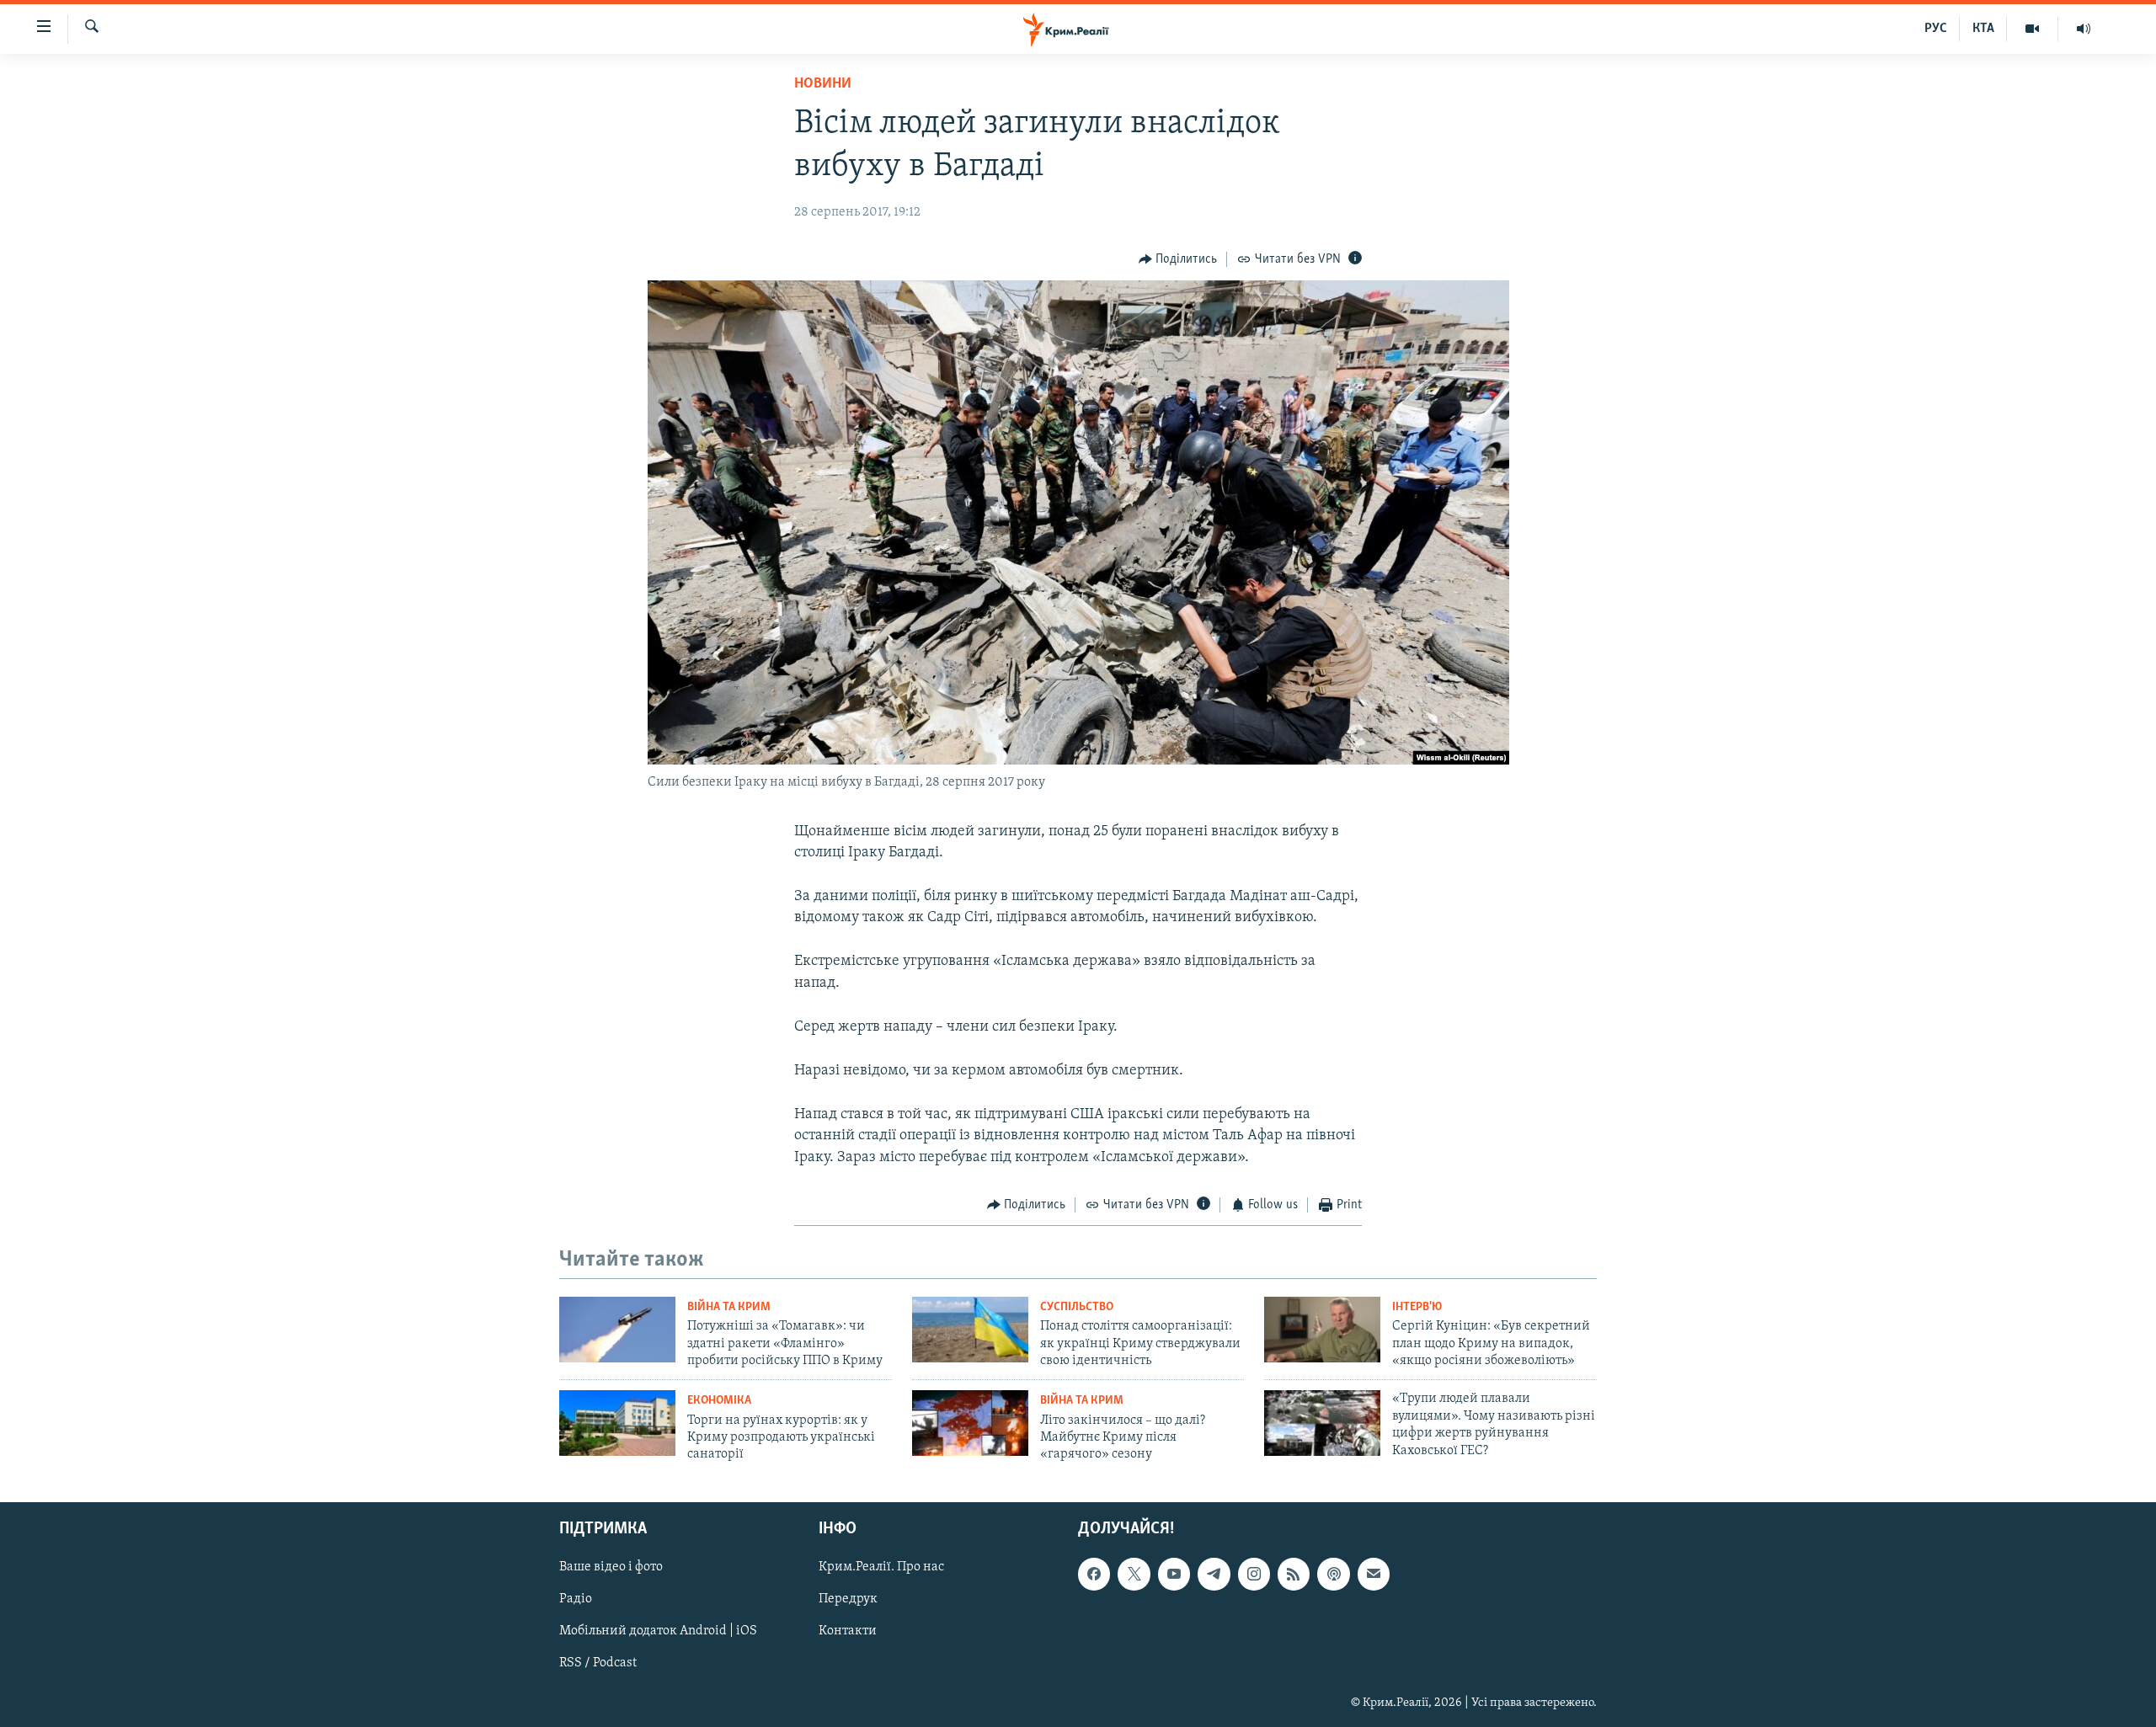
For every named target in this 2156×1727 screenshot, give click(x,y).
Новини (823, 84)
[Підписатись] (1374, 1574)
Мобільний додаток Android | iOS (658, 1631)
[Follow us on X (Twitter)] (1134, 1574)
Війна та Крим (729, 1307)
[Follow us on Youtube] (1174, 1574)
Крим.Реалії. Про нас (881, 1567)
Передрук (848, 1599)
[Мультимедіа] (2033, 29)
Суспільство (1077, 1307)
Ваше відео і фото (611, 1567)
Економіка (719, 1401)
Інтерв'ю (1417, 1307)
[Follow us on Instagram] (1254, 1574)
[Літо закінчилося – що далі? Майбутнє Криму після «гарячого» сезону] (970, 1423)
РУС (1936, 29)
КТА (1983, 29)
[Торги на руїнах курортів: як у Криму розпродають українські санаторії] (617, 1423)
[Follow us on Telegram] (1214, 1574)
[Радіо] (2084, 29)
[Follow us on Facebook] (1094, 1574)
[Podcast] (1333, 1574)
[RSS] (1294, 1574)
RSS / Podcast (598, 1663)
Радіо (576, 1599)
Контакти (848, 1631)
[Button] (1178, 259)
